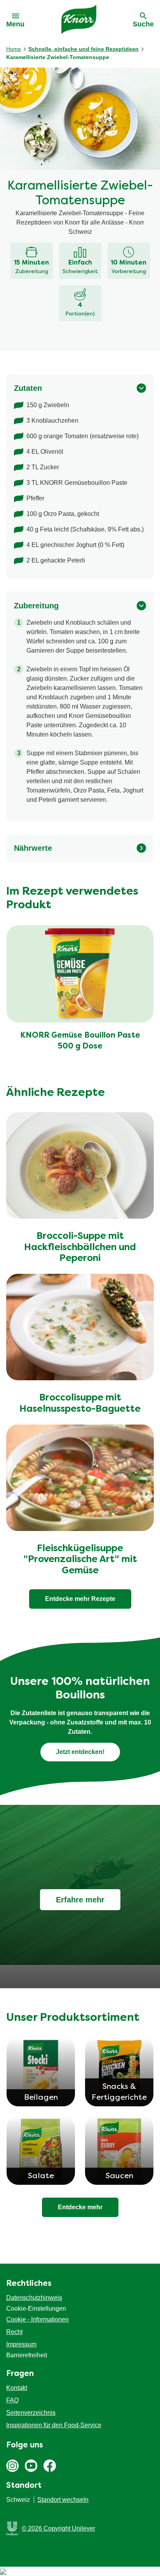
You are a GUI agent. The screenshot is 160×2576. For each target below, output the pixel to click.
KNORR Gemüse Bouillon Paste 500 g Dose (80, 1041)
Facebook (50, 2466)
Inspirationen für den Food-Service (54, 2425)
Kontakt (17, 2388)
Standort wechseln (63, 2500)
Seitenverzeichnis (31, 2413)
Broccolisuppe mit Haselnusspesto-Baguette (80, 1404)
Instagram (12, 2466)
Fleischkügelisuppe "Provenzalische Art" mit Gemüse (80, 1560)
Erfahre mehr (80, 1900)
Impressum (21, 2344)
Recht (14, 2332)
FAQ (12, 2400)
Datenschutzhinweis (34, 2298)
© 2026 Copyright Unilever (58, 2528)
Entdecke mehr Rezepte (80, 1599)
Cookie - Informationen (37, 2319)
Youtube (31, 2466)
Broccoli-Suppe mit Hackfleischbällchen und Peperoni (80, 1248)
